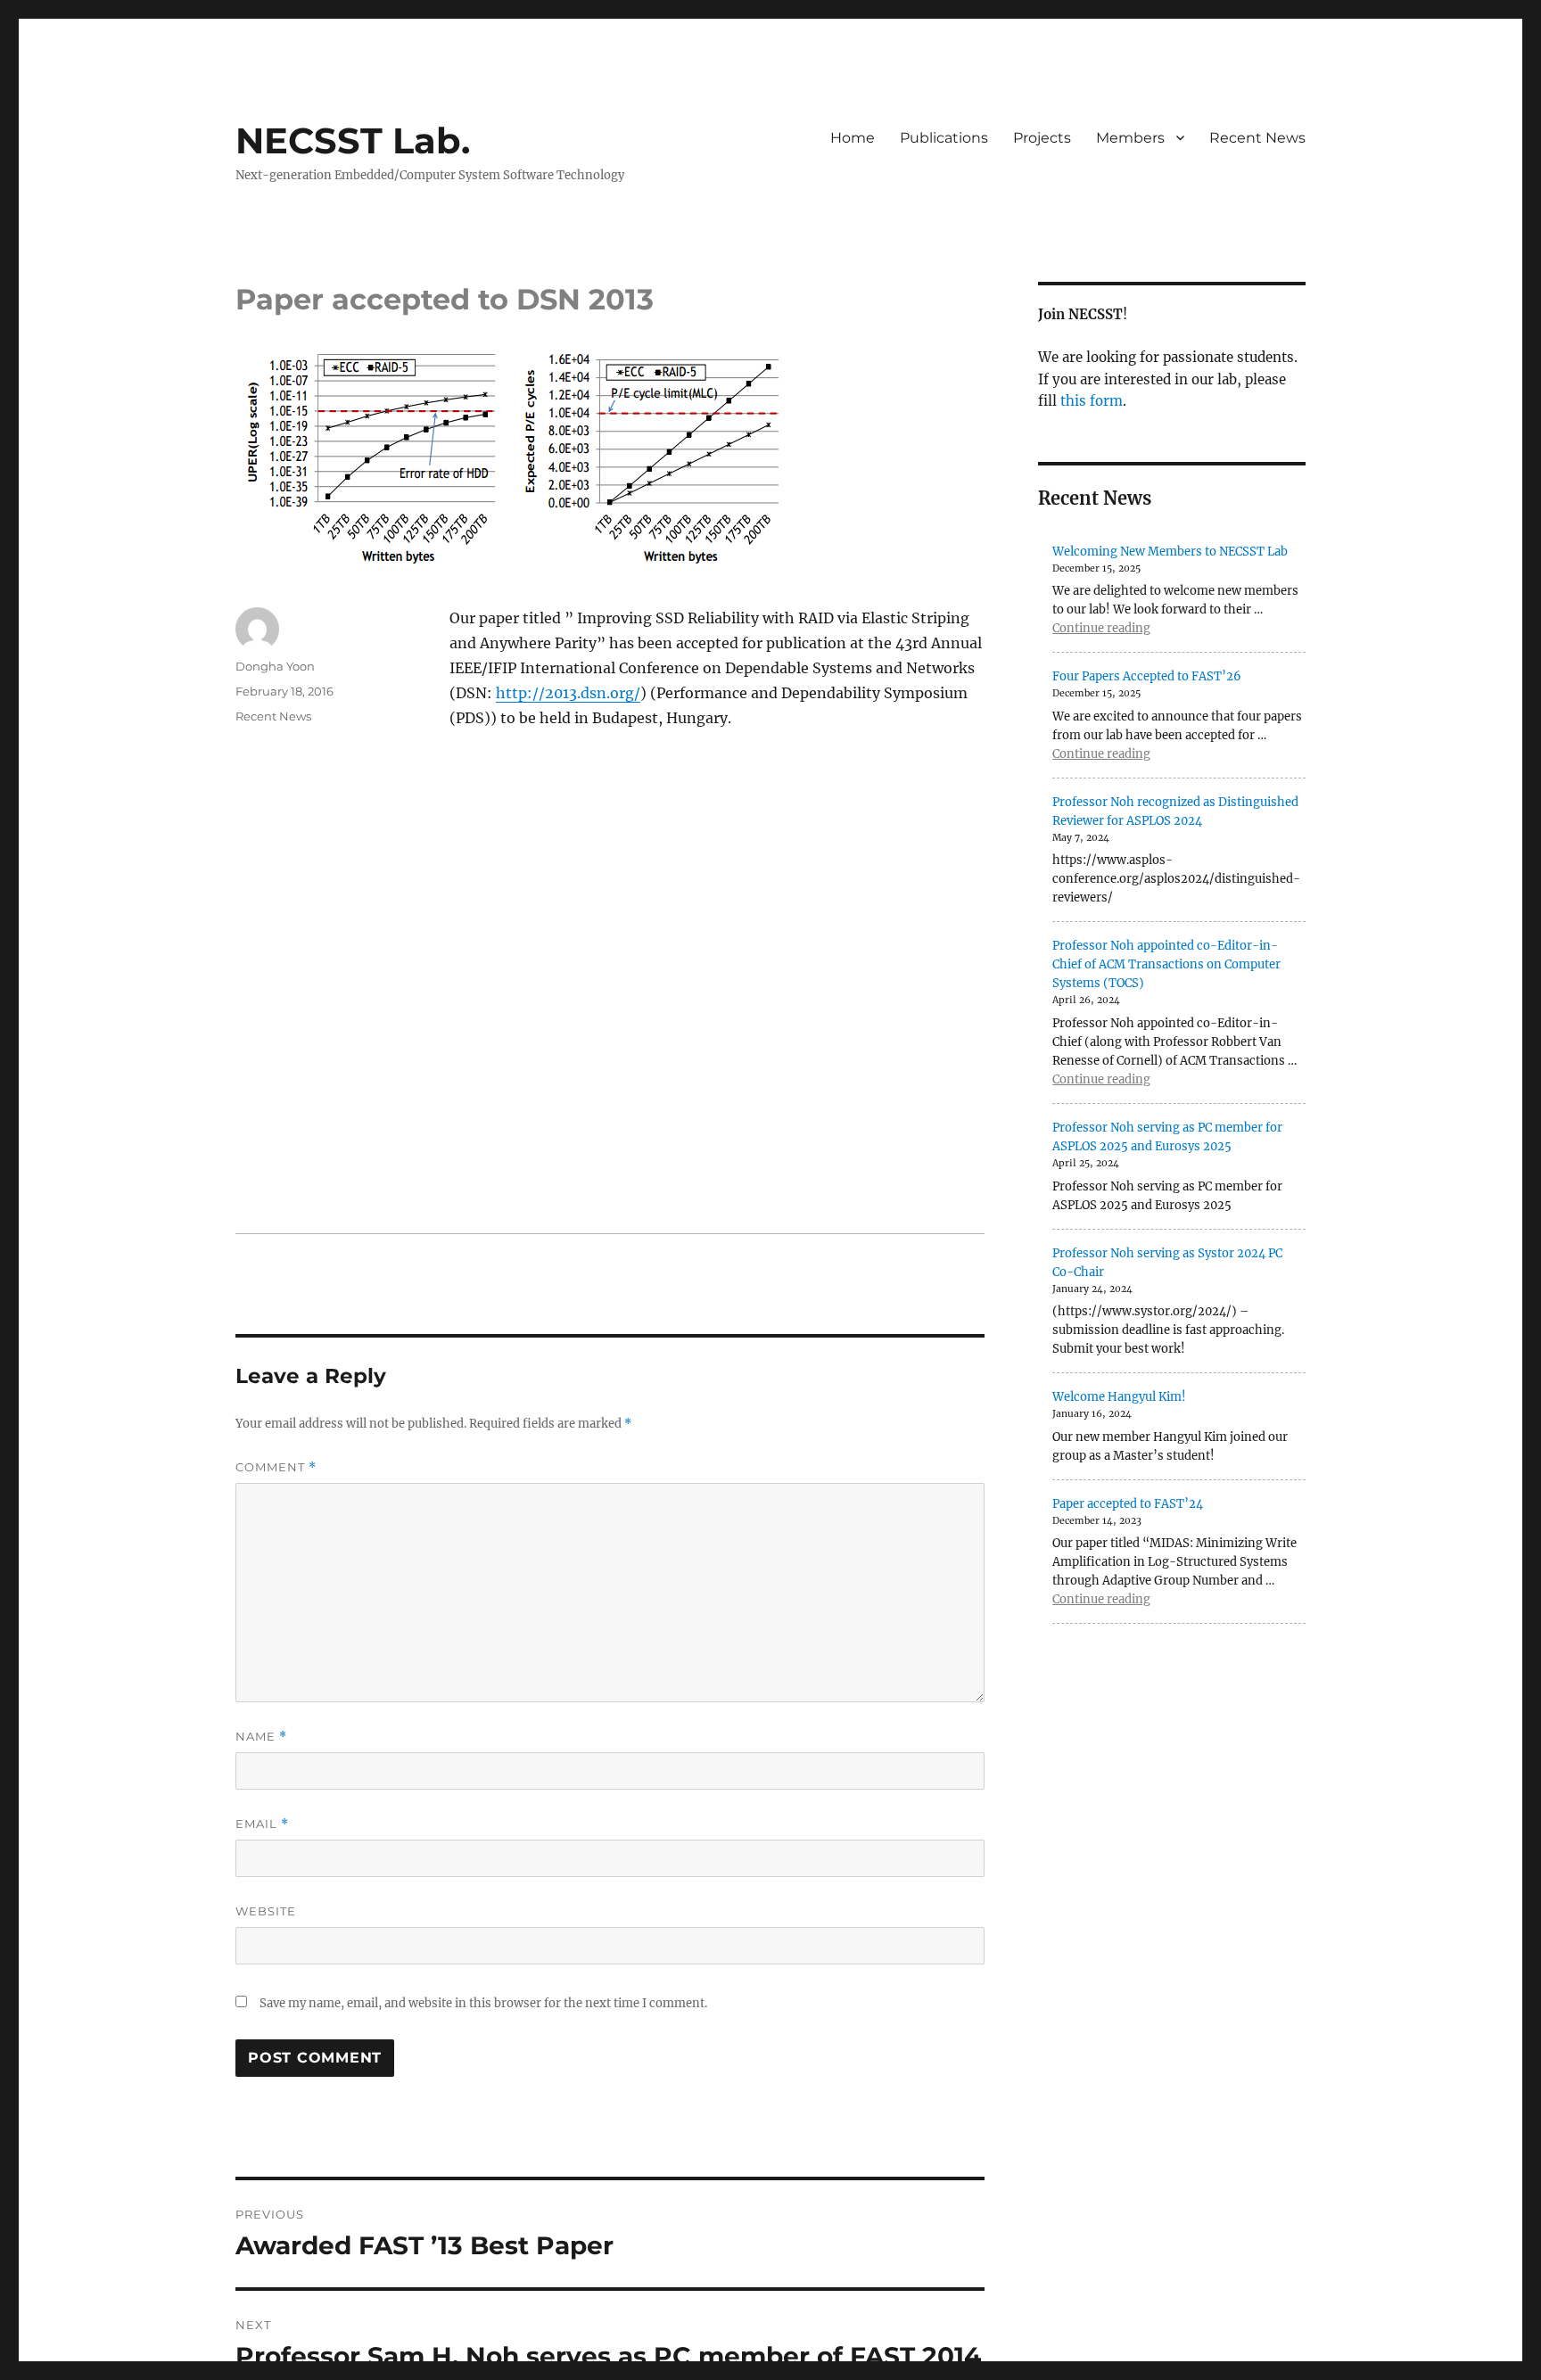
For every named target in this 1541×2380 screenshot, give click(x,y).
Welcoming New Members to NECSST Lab (1170, 552)
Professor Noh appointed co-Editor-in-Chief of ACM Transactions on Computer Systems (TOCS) (1166, 964)
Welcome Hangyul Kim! (1119, 1397)
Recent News (1257, 138)
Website (266, 1911)
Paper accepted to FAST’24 (1128, 1504)
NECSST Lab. (353, 140)
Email (262, 1824)
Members (1130, 138)
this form (1092, 401)
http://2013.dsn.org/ (568, 693)
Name (261, 1737)
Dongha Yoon (275, 666)
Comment (276, 1467)
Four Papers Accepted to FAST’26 (1147, 676)
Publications (944, 138)
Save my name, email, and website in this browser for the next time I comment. (483, 2003)
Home (853, 138)
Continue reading (1101, 628)
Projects (1042, 138)
